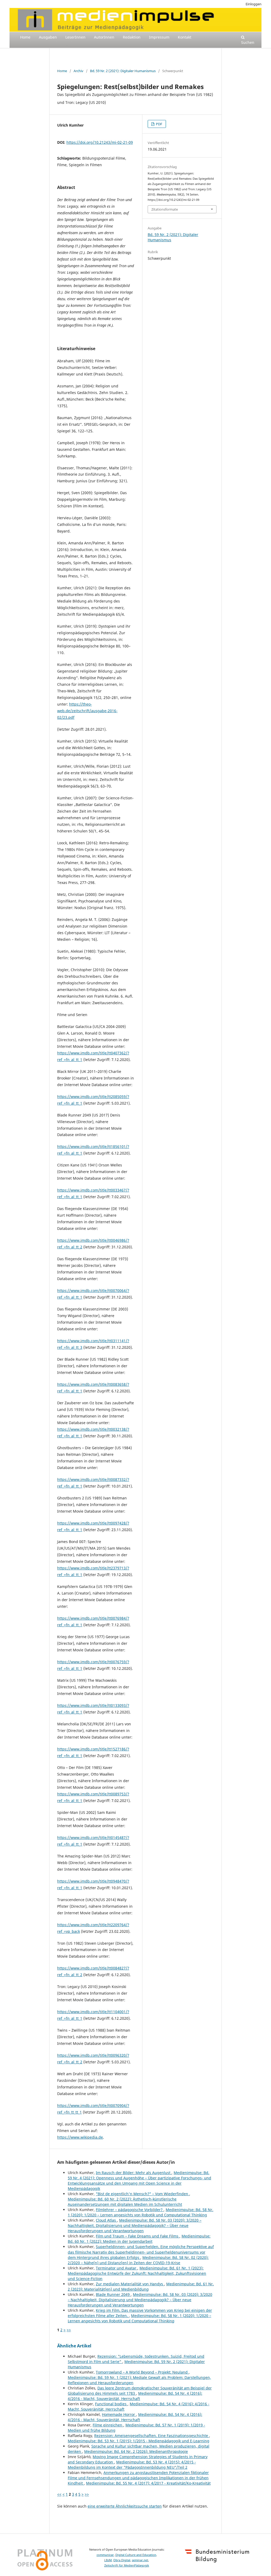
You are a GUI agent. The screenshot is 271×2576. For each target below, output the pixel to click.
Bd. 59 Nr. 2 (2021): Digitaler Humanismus (123, 71)
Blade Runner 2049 (113, 2294)
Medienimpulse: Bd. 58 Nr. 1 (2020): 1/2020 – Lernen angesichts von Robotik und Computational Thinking (141, 2212)
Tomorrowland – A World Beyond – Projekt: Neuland (142, 2372)
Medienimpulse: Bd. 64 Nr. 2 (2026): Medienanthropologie (136, 2451)
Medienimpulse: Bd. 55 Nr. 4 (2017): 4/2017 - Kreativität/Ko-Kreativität (148, 2483)
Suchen (248, 42)
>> (69, 2330)
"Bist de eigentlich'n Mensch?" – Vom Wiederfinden (143, 2194)
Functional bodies (111, 2404)
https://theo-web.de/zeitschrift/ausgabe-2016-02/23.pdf (87, 711)
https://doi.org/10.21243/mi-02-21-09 (100, 142)
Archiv (78, 71)
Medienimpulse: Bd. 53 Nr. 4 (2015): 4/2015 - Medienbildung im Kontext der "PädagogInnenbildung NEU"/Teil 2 (132, 2465)
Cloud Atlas (106, 2220)
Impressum (159, 37)
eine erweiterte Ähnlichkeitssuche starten (125, 2506)
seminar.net (140, 2560)
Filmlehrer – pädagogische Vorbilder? (130, 2210)
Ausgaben (48, 37)
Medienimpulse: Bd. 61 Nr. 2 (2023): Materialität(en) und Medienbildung (141, 2287)
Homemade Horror (119, 2414)
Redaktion (132, 37)
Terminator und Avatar (117, 2268)
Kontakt (185, 37)
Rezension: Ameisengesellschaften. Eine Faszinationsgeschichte (152, 2436)
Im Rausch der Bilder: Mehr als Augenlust (134, 2173)
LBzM (108, 2560)
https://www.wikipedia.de (80, 2137)
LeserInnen (75, 37)
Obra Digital (122, 2560)
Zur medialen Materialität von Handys (130, 2284)
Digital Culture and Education (136, 2555)
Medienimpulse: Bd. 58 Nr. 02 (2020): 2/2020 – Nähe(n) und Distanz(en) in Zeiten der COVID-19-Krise (138, 2260)
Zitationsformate (165, 209)
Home (25, 37)
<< (59, 2494)
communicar (105, 2555)
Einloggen (254, 4)
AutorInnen (104, 37)
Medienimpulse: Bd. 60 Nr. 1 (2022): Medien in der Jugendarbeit (139, 2239)
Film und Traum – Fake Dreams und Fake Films (138, 2236)
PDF (159, 124)
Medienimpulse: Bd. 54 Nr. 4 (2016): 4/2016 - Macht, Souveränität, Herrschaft (135, 2396)
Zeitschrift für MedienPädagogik (127, 2565)
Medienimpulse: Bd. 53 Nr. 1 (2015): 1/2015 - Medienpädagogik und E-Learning (139, 2441)
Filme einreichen (108, 2425)
